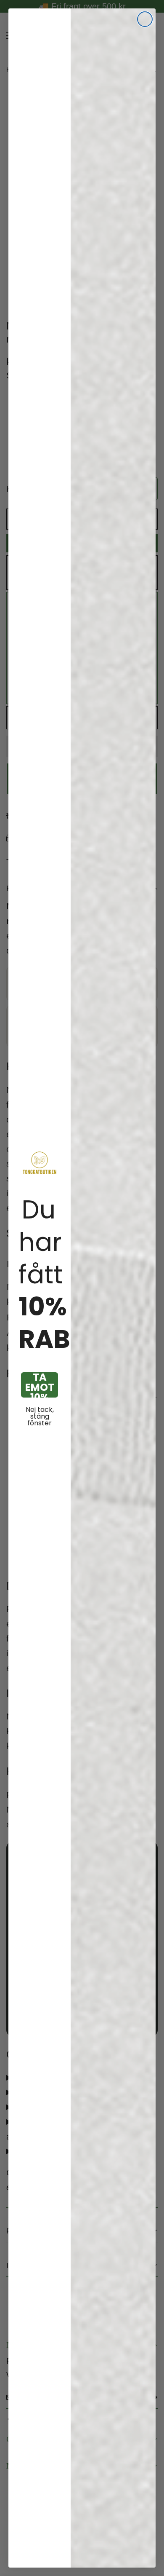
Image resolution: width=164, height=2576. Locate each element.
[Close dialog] (145, 19)
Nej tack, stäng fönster (40, 1417)
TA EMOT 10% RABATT (40, 1385)
